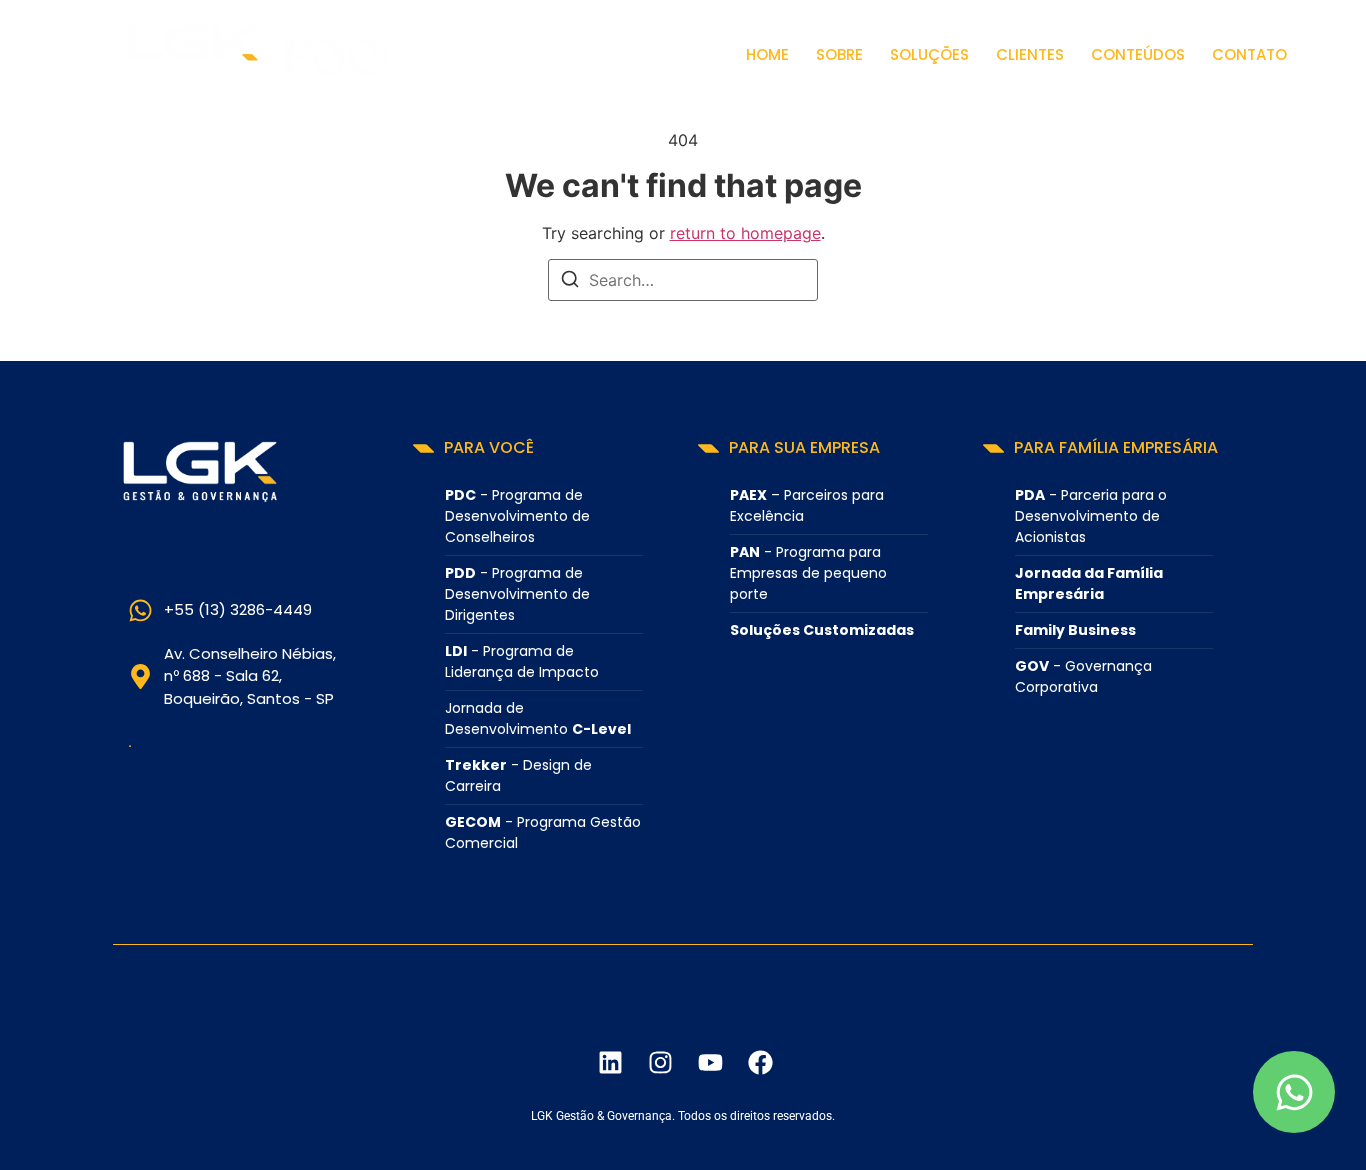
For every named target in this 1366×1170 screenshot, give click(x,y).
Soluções (929, 54)
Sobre (839, 54)
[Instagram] (660, 1062)
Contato (1249, 54)
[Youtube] (710, 1062)
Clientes (1030, 54)
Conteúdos (1138, 54)
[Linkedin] (610, 1062)
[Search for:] (683, 280)
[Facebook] (760, 1062)
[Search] (570, 282)
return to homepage (745, 233)
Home (767, 54)
